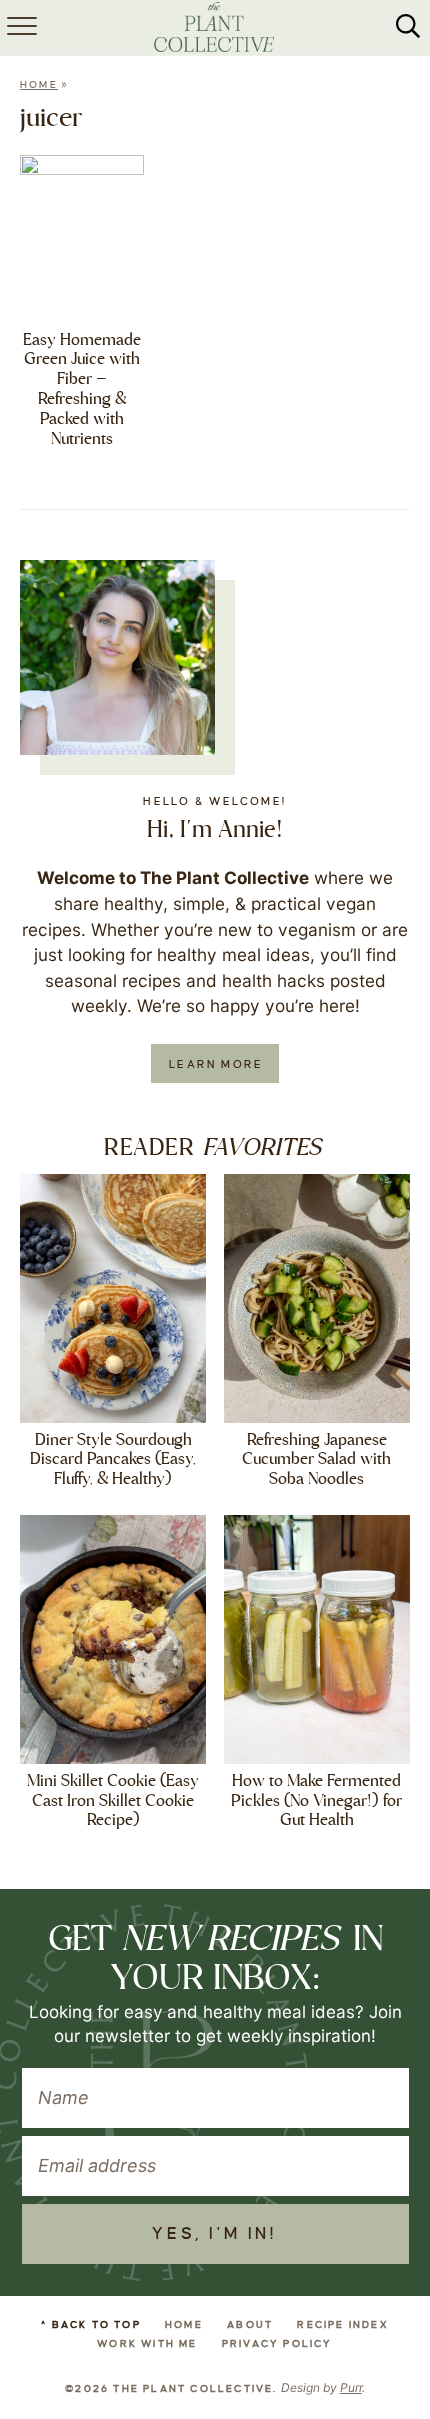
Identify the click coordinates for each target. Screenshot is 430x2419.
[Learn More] (117, 657)
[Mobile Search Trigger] (408, 28)
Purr (351, 2387)
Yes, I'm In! (214, 2234)
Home (39, 84)
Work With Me (147, 2343)
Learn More (216, 1064)
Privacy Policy (277, 2343)
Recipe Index (342, 2324)
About (250, 2324)
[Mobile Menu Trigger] (20, 28)
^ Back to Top (91, 2324)
